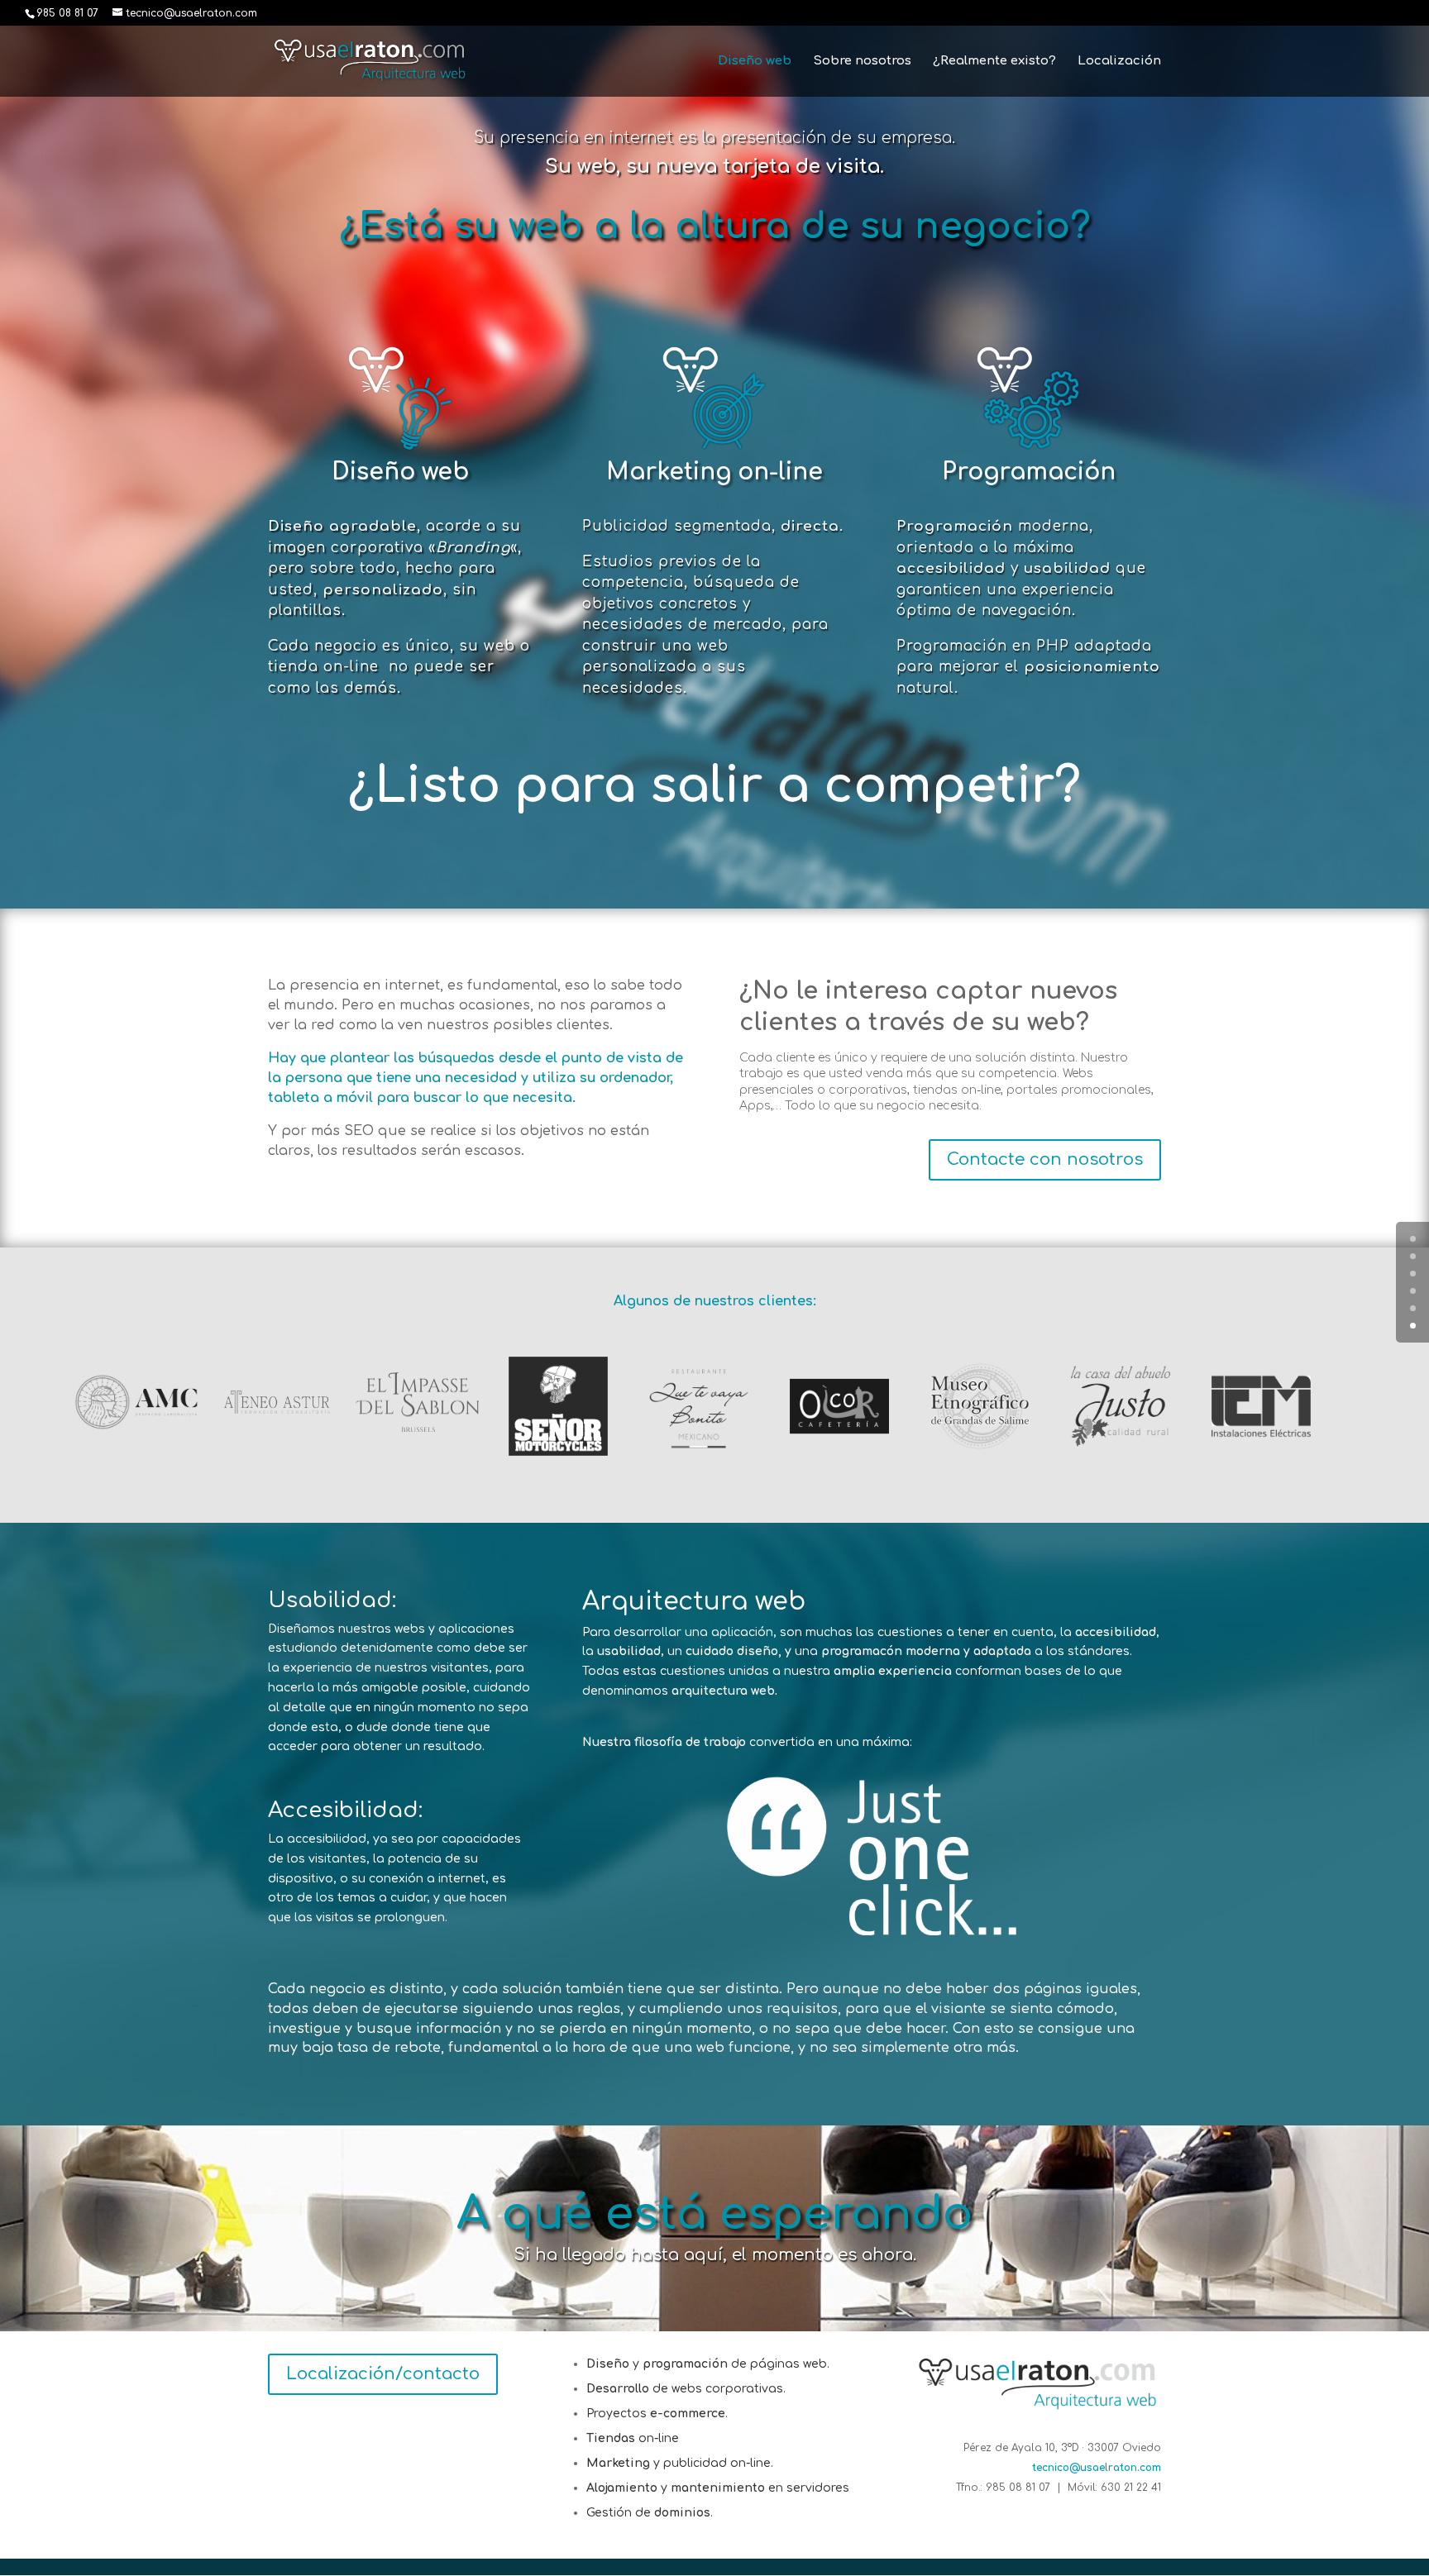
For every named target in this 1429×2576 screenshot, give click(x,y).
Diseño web (755, 62)
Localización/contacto (383, 2374)
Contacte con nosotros (1045, 1159)
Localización (1119, 62)
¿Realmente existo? (994, 62)
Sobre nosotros (862, 62)
